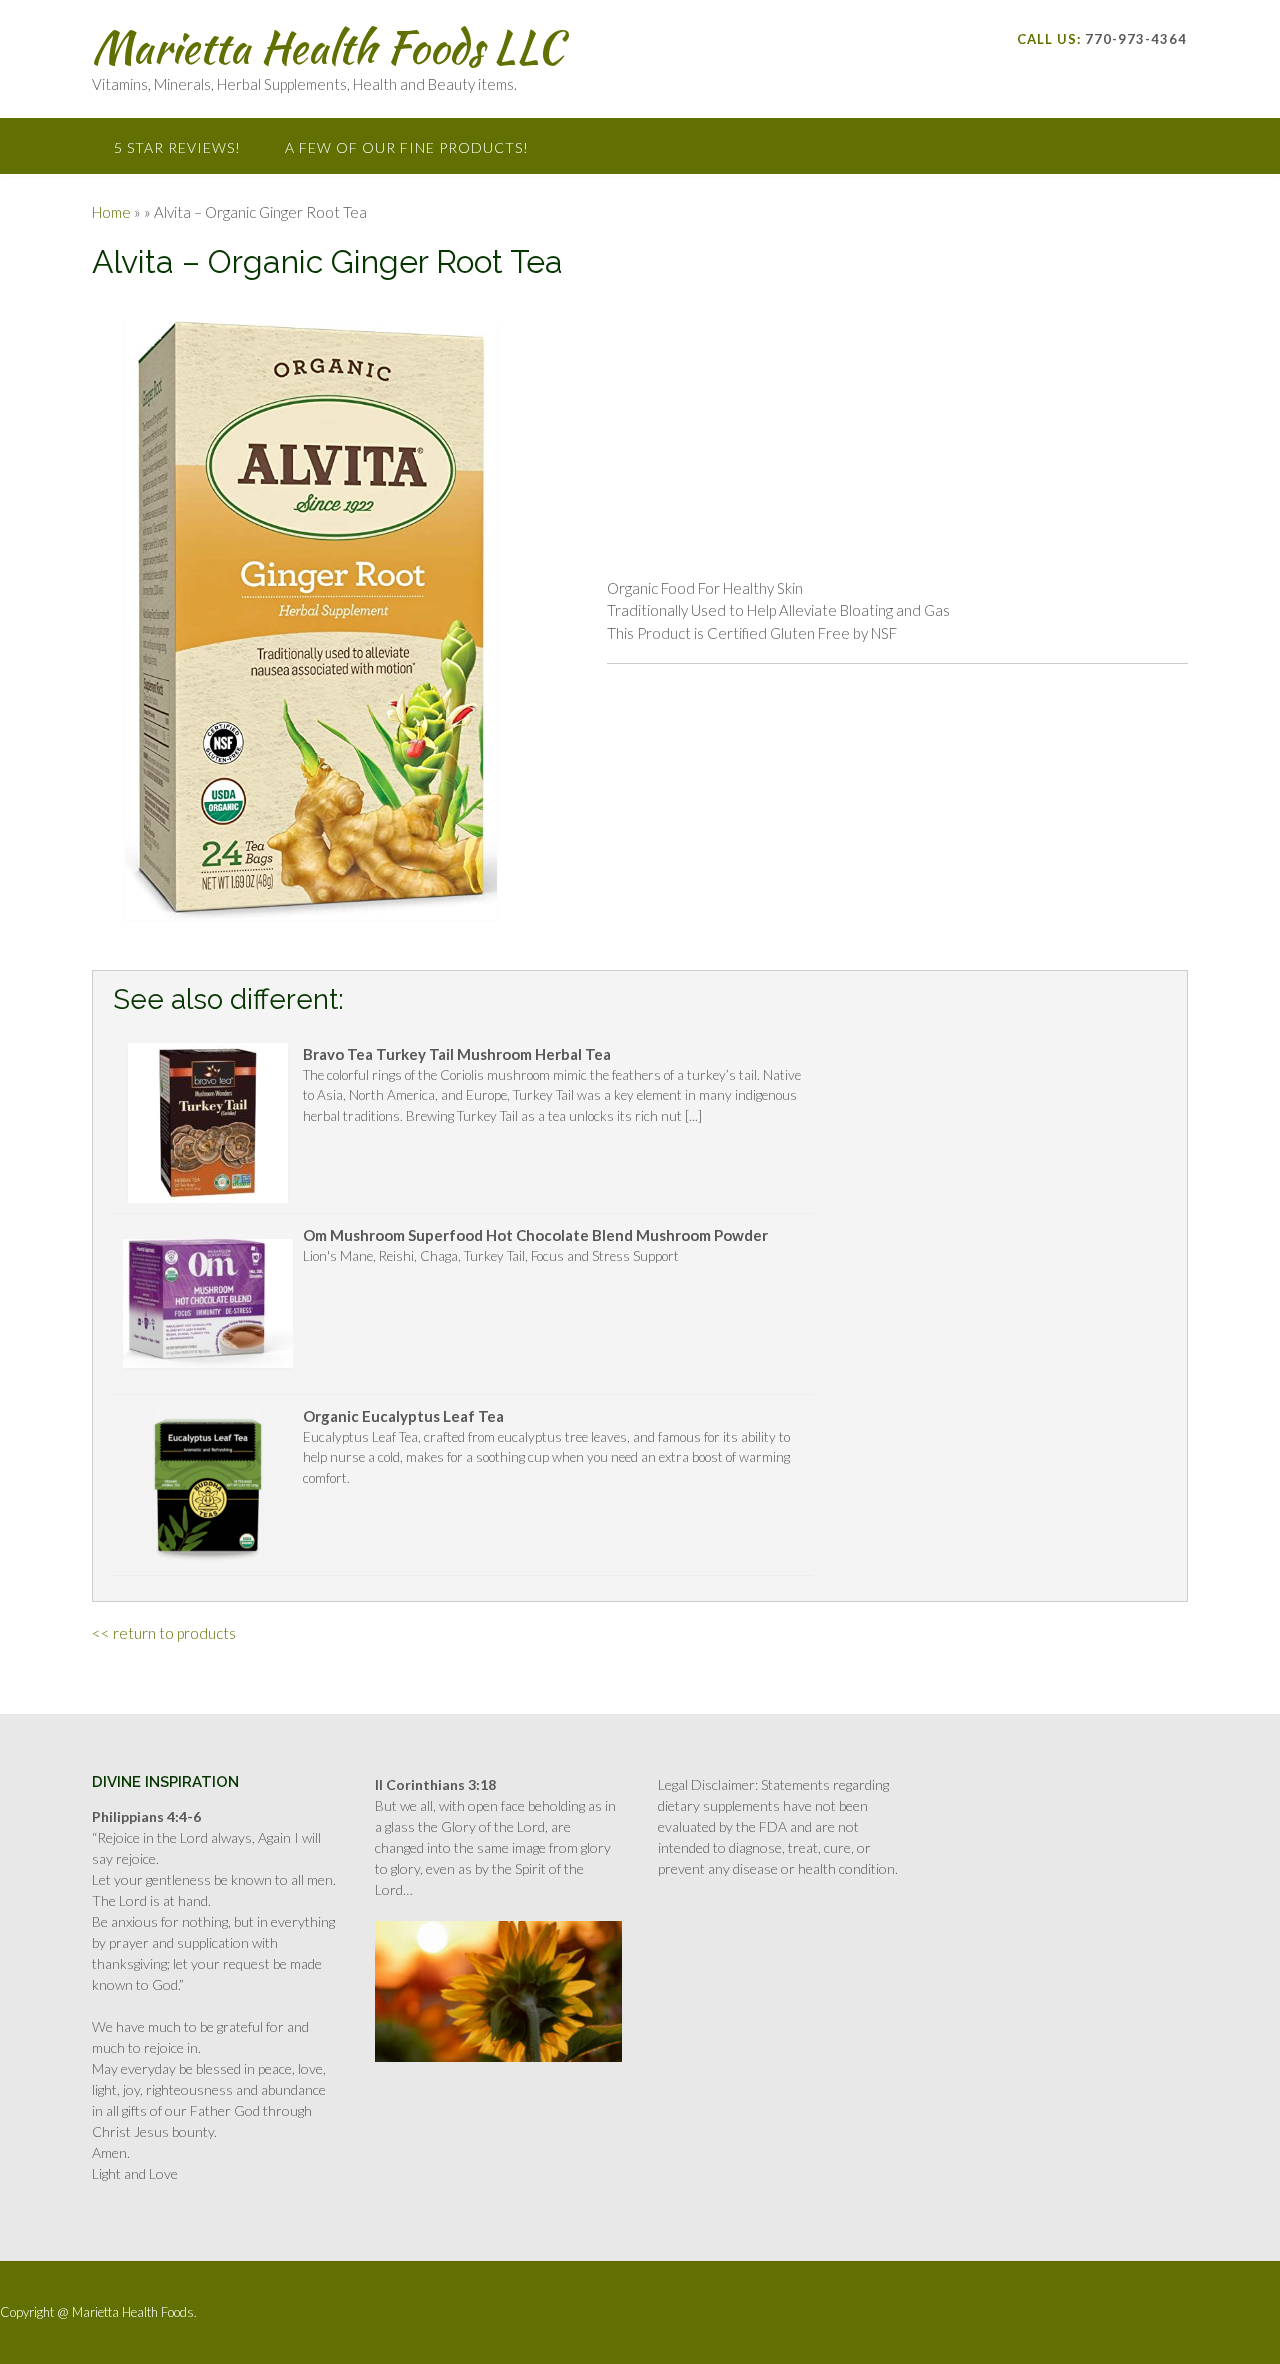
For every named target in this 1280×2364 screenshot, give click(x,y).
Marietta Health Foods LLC (327, 47)
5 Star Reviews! (177, 147)
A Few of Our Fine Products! (407, 147)
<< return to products (164, 1633)
